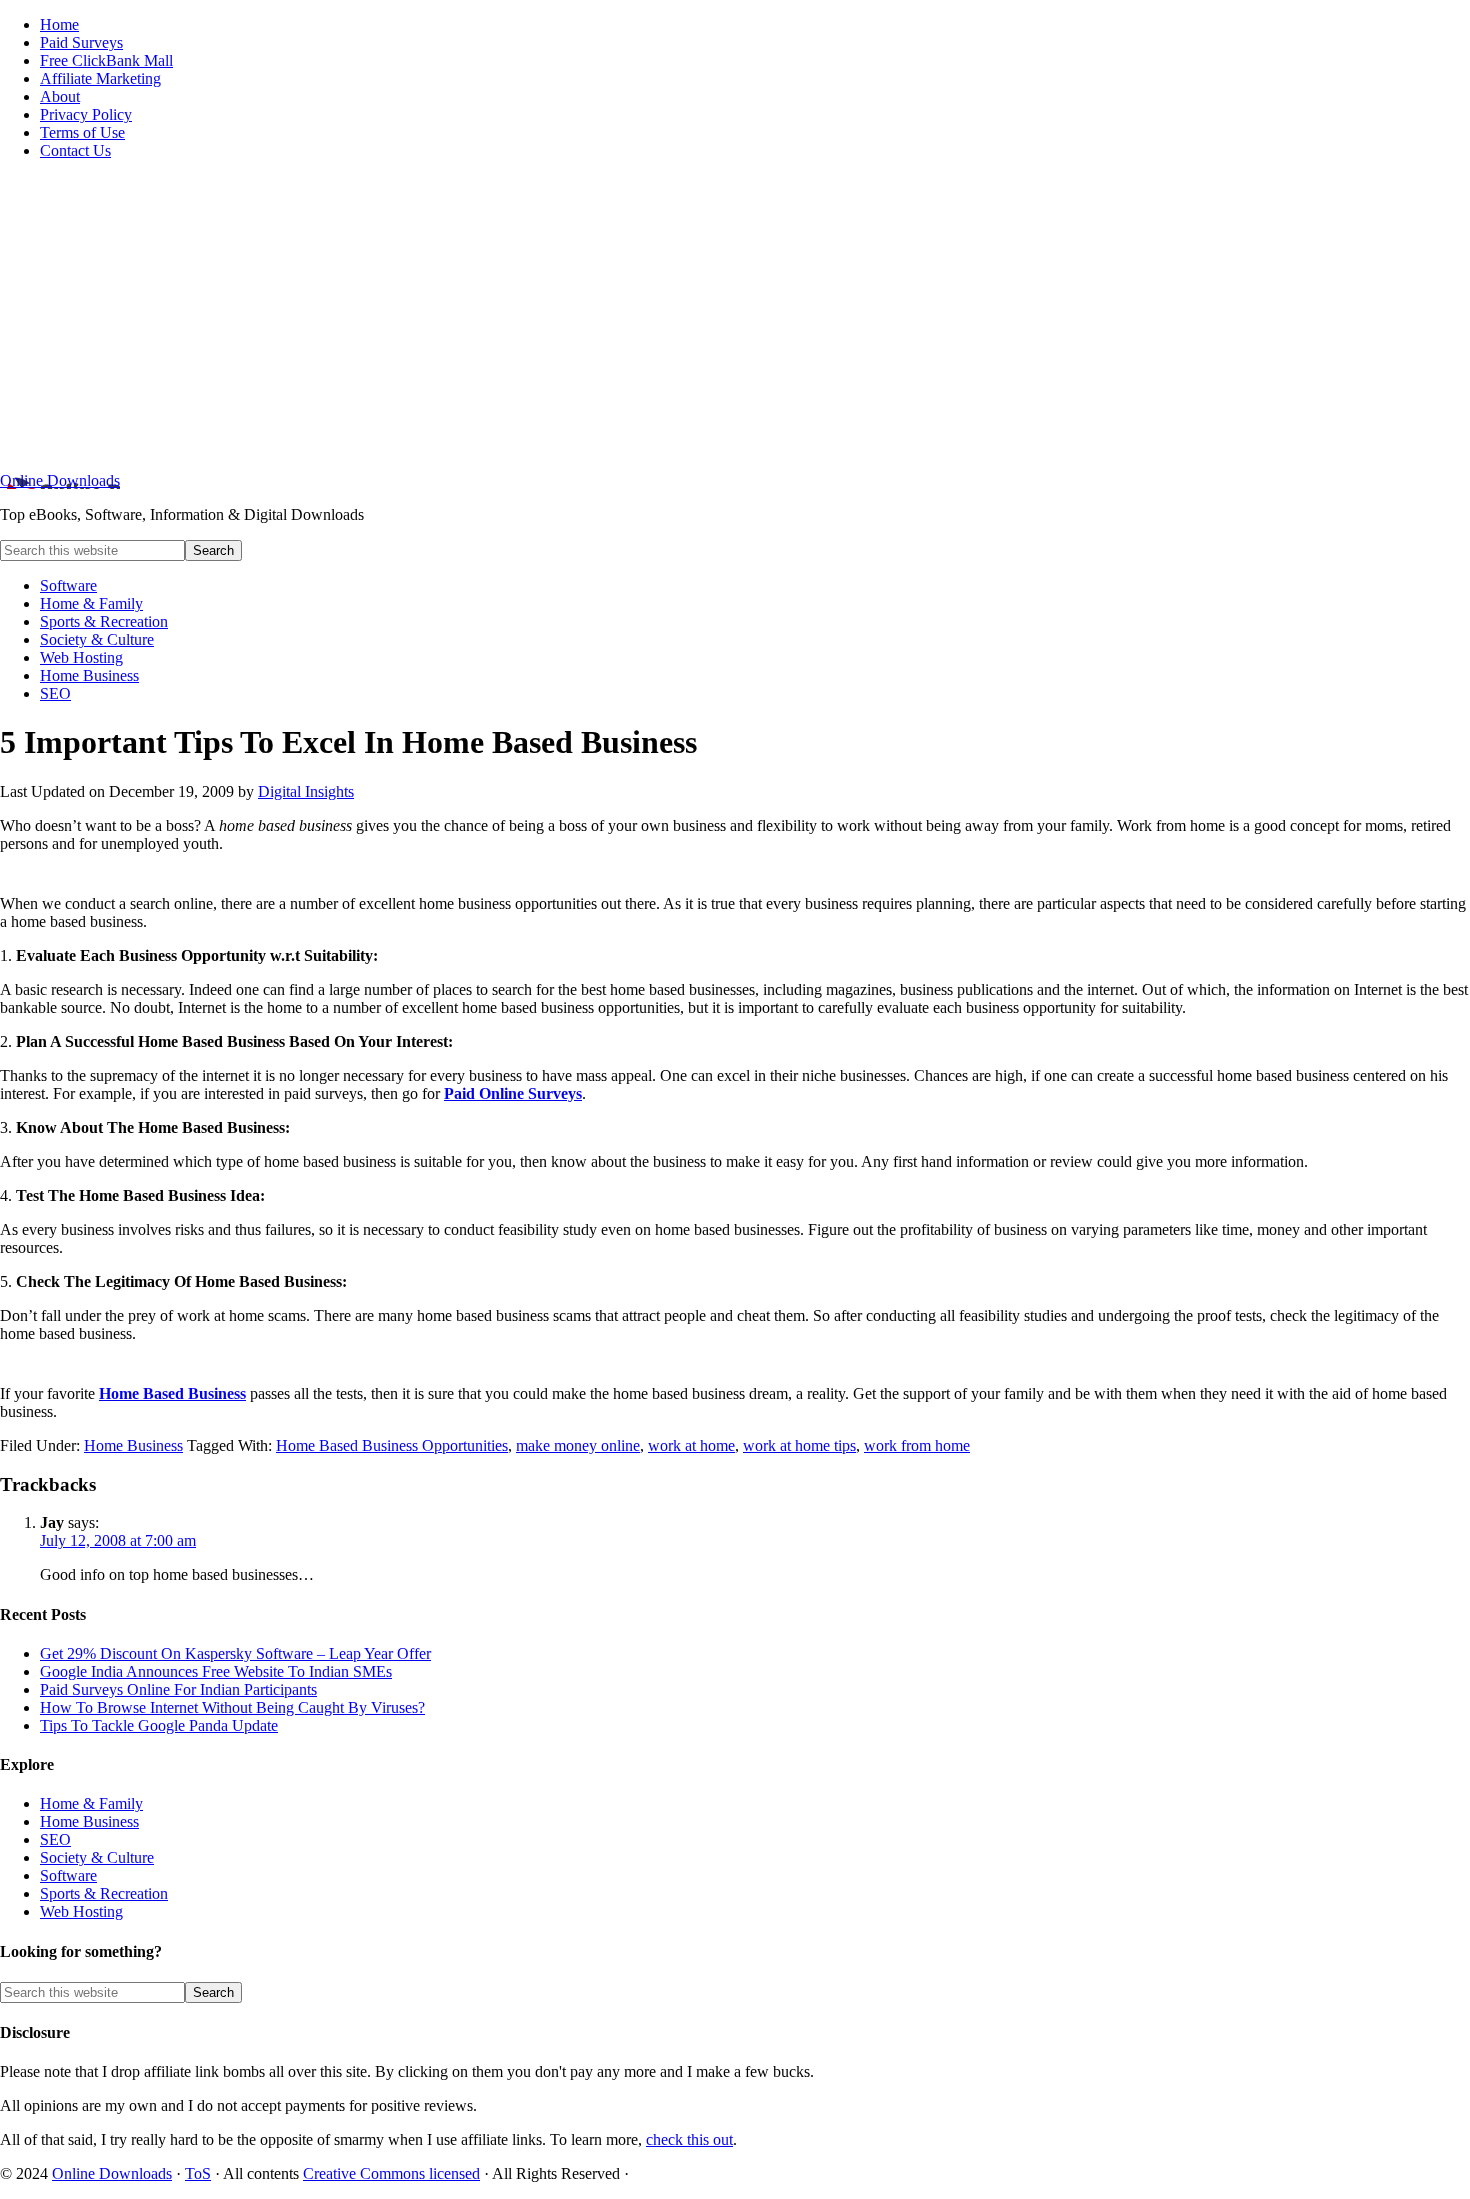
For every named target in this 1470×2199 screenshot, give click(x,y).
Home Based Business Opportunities (392, 1445)
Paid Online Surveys (513, 1093)
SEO (55, 1839)
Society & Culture (97, 1857)
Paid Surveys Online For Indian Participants (178, 1689)
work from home (917, 1445)
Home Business (133, 1445)
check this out (689, 2139)
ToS (198, 2173)
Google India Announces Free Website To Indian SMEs (216, 1671)
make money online (578, 1445)
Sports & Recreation (104, 1893)
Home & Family (91, 1803)
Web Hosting (81, 1911)
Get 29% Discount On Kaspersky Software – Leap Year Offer (235, 1653)
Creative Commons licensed (391, 2173)
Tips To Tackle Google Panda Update (159, 1725)
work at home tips (799, 1445)
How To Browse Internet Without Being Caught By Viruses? (232, 1707)
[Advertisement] (735, 316)
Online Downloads (60, 480)
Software (68, 1875)
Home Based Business (172, 1393)
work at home (691, 1445)
